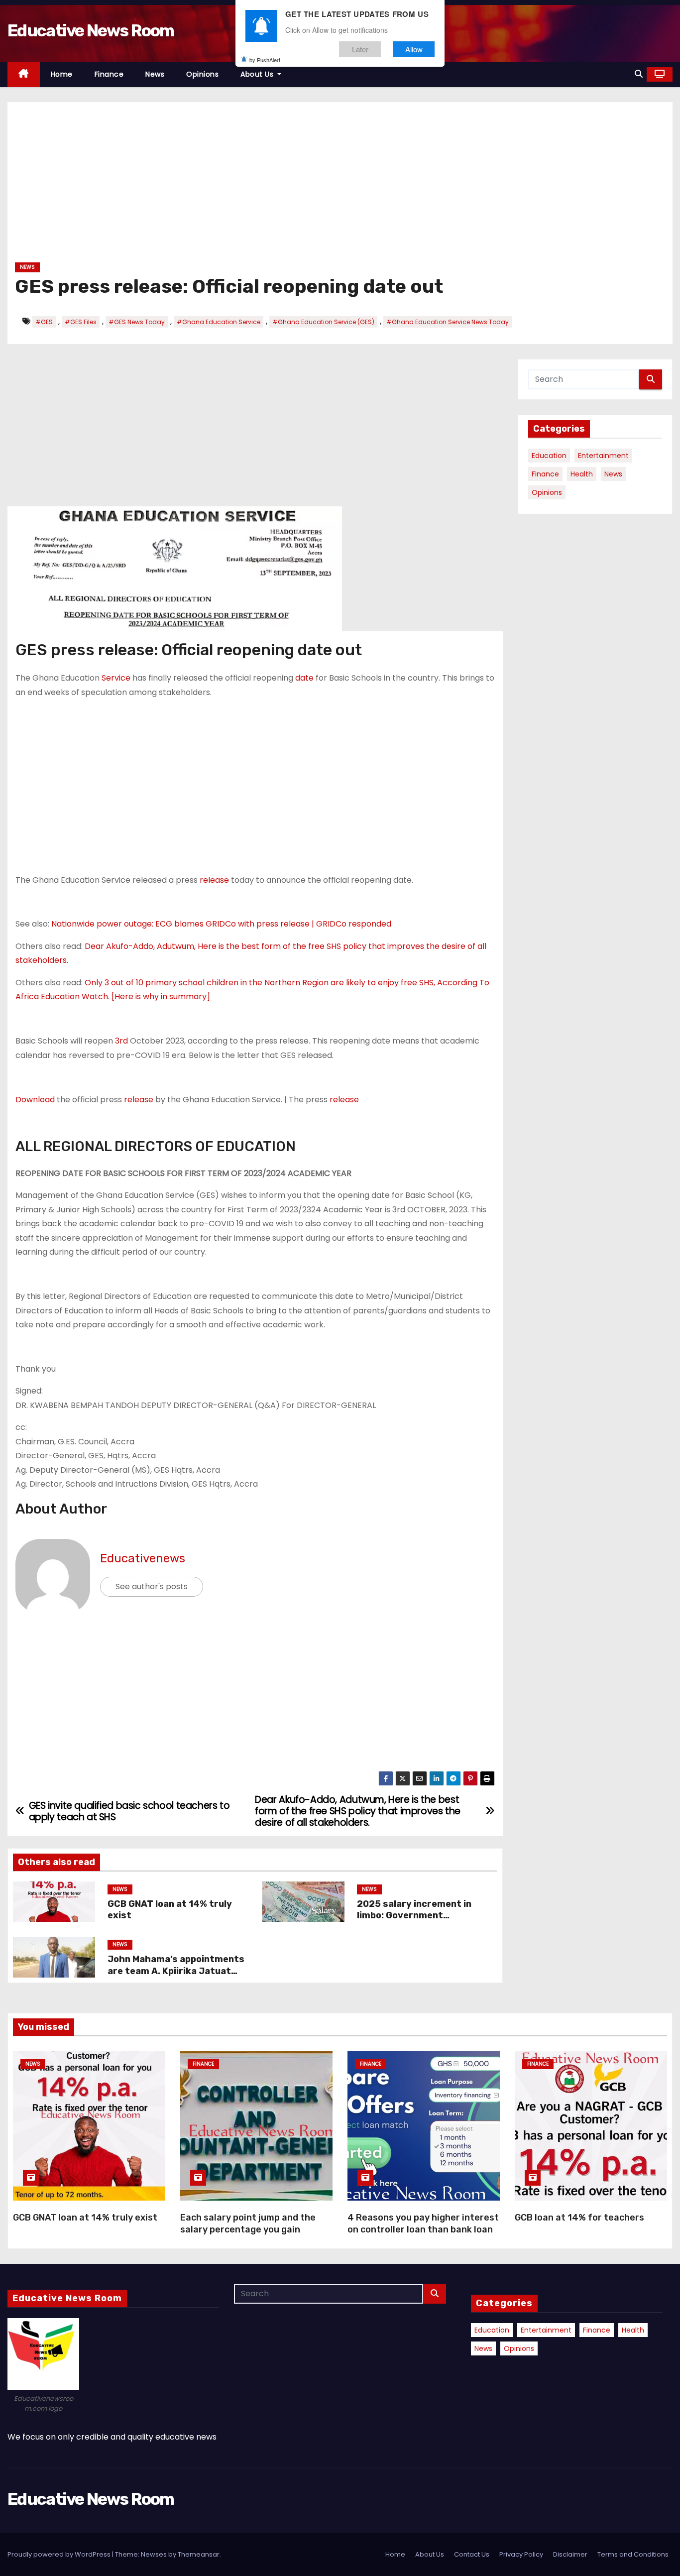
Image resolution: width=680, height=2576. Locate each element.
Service (116, 678)
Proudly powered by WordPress (60, 2554)
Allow (414, 49)
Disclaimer (570, 2554)
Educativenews (143, 1558)
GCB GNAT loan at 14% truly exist (85, 2218)
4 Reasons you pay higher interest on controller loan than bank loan (423, 2224)
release (214, 880)
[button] (639, 74)
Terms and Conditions (633, 2554)
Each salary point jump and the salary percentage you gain (248, 2224)
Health (582, 474)
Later (360, 49)
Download (35, 1100)
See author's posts (152, 1586)
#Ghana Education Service (219, 322)
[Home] (24, 74)
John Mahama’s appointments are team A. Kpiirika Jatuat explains (176, 1971)
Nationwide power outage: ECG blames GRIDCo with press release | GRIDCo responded (221, 924)
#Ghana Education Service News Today (448, 322)
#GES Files (81, 322)
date (304, 678)
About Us (258, 74)
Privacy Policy (521, 2554)
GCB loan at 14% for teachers (579, 2218)
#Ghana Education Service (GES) (323, 322)
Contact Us (472, 2554)
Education (549, 456)
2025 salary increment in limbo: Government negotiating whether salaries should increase (424, 1922)
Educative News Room (91, 31)
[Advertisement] (314, 186)
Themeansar (199, 2554)
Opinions (202, 74)
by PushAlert (265, 60)
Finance (109, 74)
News (155, 74)
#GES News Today (137, 322)
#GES (44, 322)
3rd (121, 1041)
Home (62, 74)
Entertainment (603, 456)
